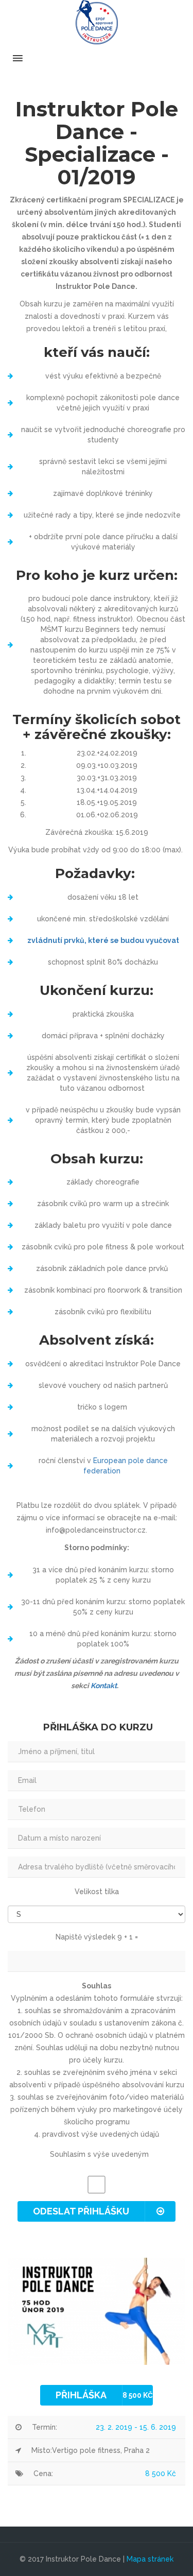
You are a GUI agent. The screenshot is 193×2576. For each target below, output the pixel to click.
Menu (97, 58)
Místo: (42, 2450)
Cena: (43, 2474)
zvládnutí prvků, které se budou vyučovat (103, 940)
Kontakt (104, 1686)
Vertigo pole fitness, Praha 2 (101, 2450)
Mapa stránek (150, 2559)
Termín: (45, 2427)
